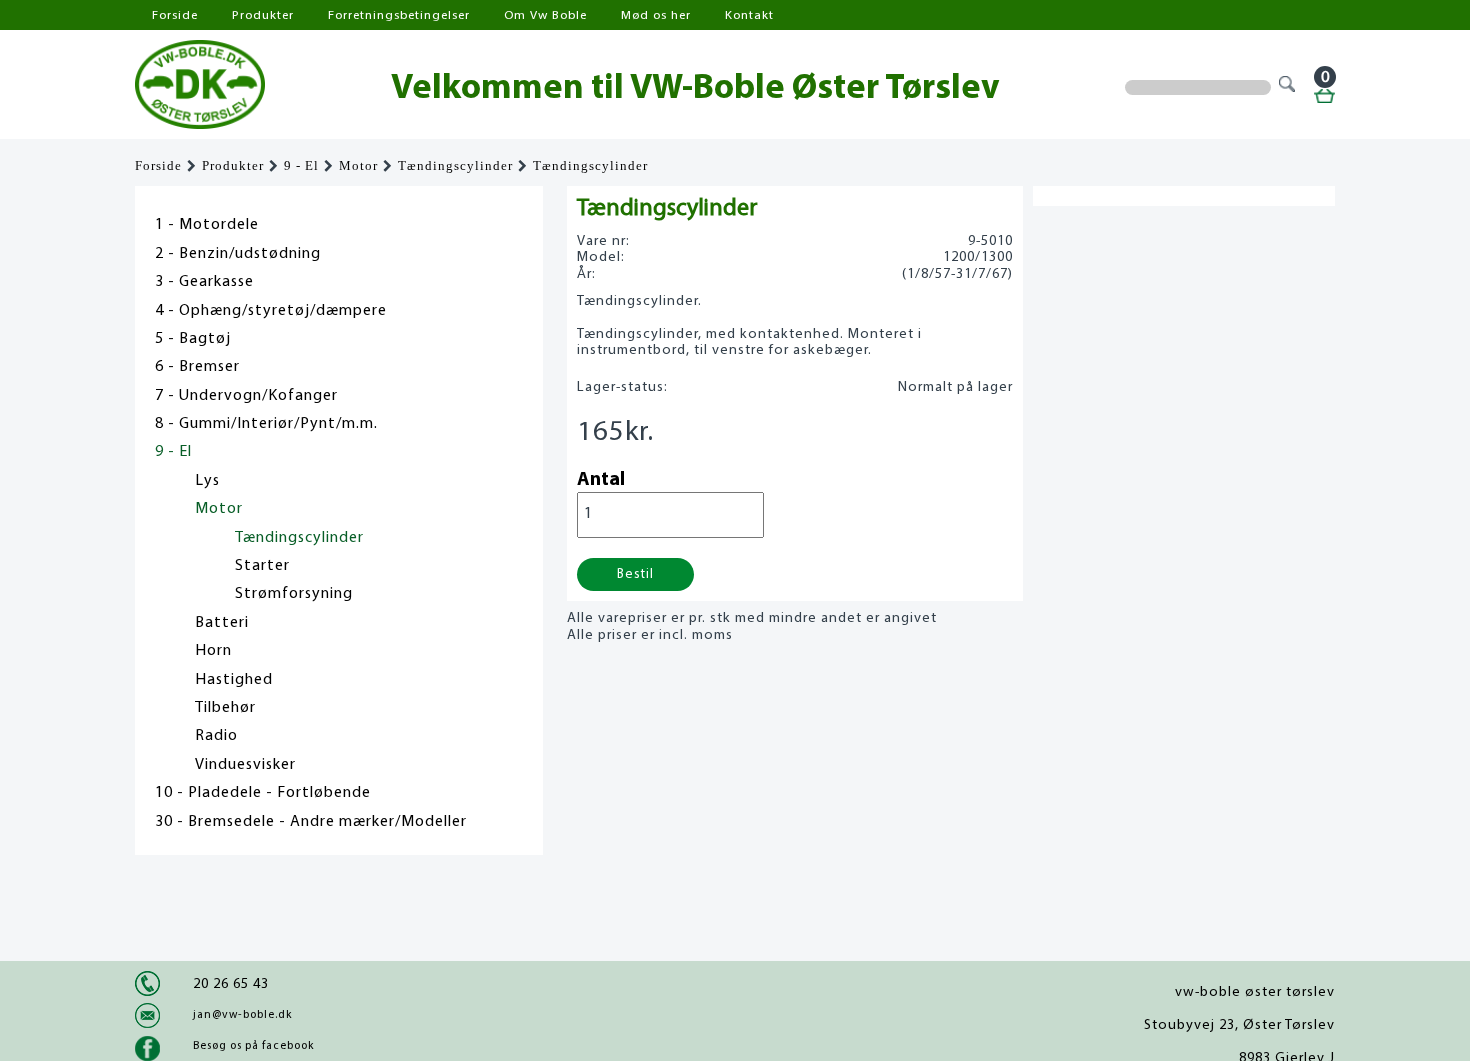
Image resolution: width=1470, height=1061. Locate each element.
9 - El (301, 166)
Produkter (263, 15)
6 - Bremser (197, 367)
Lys (207, 481)
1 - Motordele (207, 225)
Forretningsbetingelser (399, 15)
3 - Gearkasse (204, 282)
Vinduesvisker (245, 765)
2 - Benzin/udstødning (238, 254)
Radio (216, 736)
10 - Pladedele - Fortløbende (263, 793)
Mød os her (656, 15)
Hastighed (234, 680)
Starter (262, 566)
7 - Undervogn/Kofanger (246, 396)
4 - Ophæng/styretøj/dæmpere (271, 311)
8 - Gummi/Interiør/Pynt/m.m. (266, 424)
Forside (175, 15)
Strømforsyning (294, 594)
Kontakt (749, 15)
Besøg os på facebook (253, 1046)
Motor (358, 166)
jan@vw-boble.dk (242, 1015)
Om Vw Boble (545, 15)
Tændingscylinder (455, 166)
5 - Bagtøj (193, 339)
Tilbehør (225, 708)
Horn (213, 651)
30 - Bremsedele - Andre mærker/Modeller (311, 822)
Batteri (222, 623)
